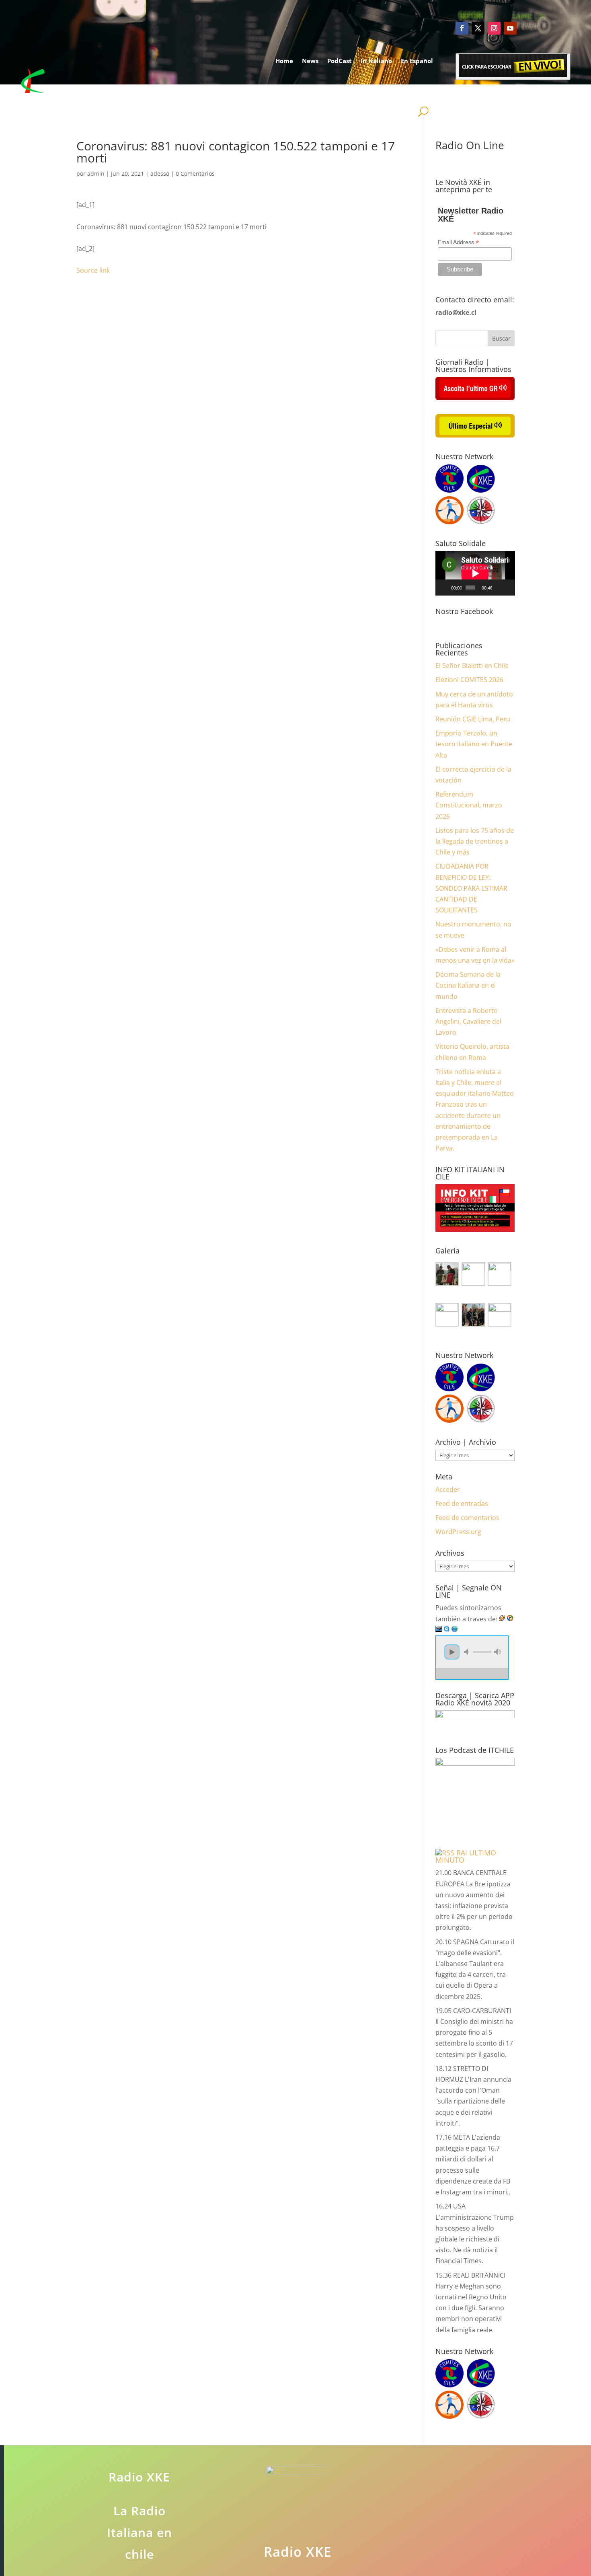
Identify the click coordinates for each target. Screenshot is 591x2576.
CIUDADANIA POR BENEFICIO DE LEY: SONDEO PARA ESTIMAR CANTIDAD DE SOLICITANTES (471, 888)
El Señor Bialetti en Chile (472, 666)
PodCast (340, 61)
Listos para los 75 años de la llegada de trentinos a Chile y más (475, 841)
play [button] (452, 1652)
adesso (160, 174)
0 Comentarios (195, 174)
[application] (475, 573)
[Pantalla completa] (508, 588)
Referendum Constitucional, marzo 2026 (469, 805)
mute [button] (468, 1652)
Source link (93, 270)
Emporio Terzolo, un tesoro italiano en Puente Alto (474, 744)
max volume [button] (497, 1652)
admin (96, 174)
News (310, 61)
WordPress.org (458, 1532)
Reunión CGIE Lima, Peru (473, 719)
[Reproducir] (446, 588)
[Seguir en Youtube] (510, 28)
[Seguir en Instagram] (494, 28)
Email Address (458, 242)
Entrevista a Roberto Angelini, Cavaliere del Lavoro (468, 1021)
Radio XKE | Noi (401, 91)
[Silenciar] (498, 588)
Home (284, 61)
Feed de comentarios (467, 1518)
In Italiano (376, 61)
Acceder (448, 1489)
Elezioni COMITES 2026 (469, 680)
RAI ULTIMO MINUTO (466, 1856)
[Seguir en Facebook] (462, 28)
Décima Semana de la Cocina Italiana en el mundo (468, 985)
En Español (417, 61)
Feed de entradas (462, 1504)
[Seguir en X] (478, 28)
